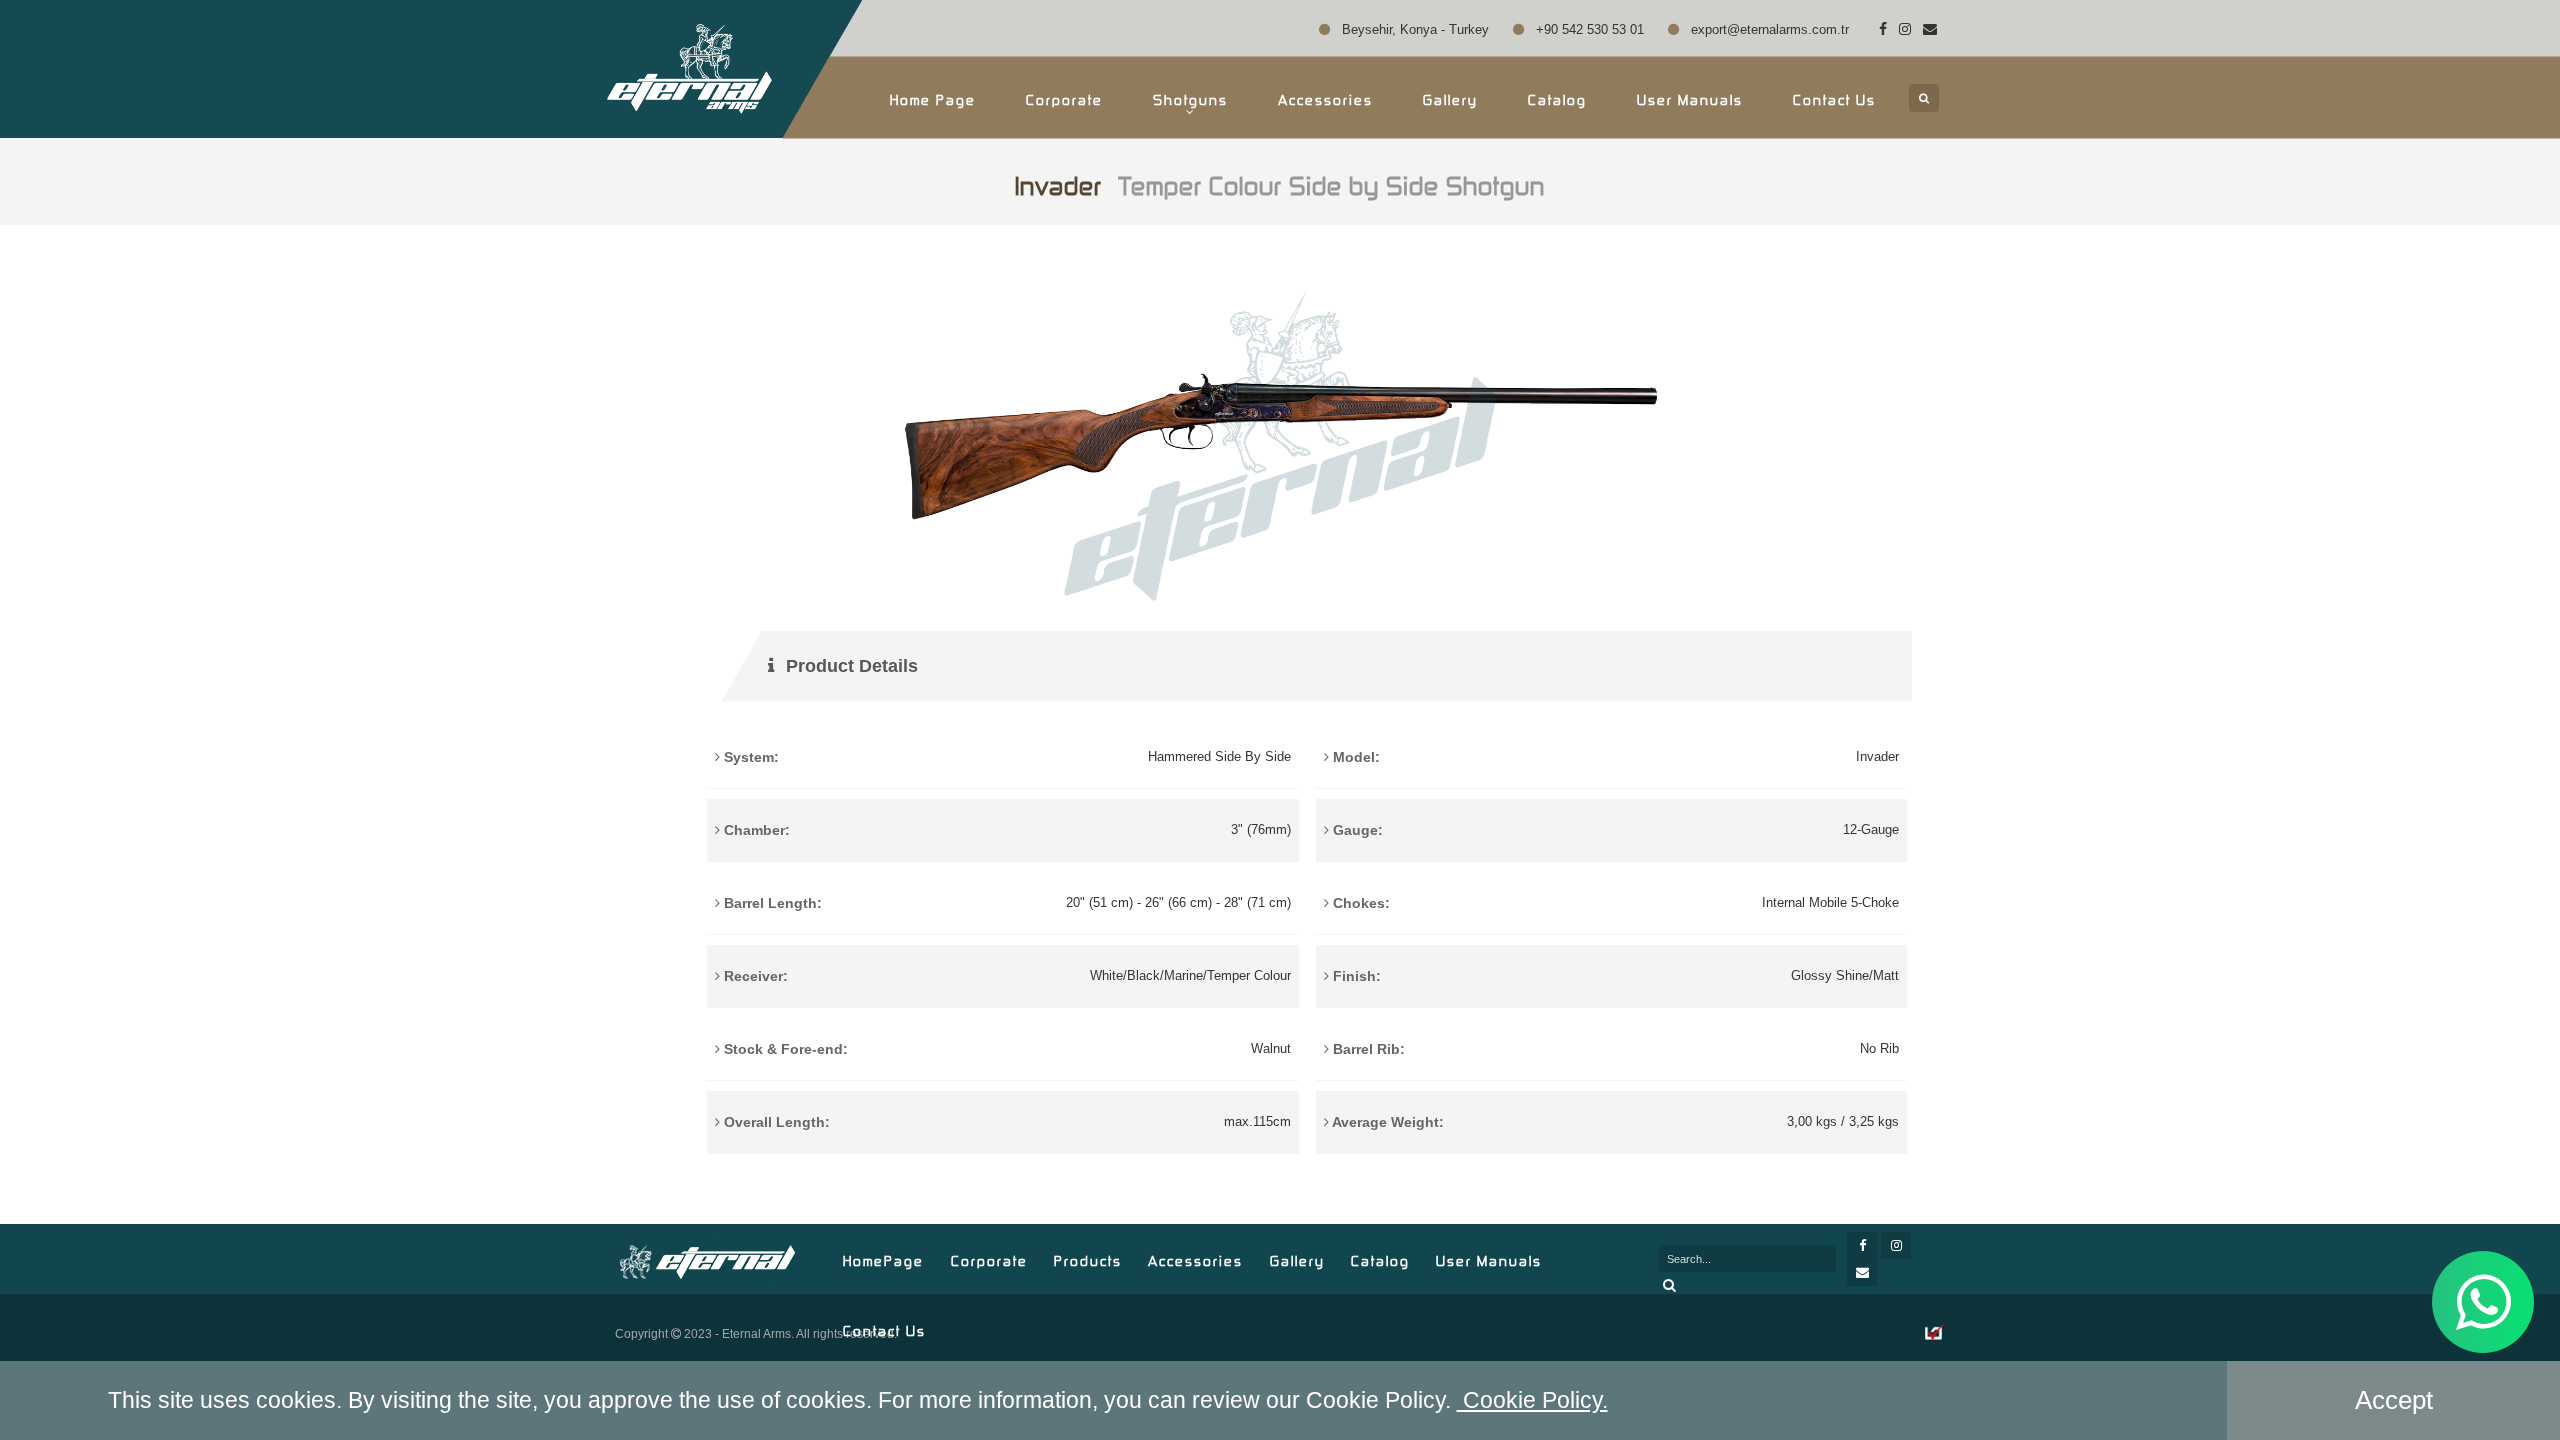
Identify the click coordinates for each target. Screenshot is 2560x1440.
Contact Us (1834, 97)
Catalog (1557, 97)
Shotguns (1190, 97)
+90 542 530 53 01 (1588, 29)
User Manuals (1690, 97)
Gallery (1450, 97)
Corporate (1064, 97)
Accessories (1195, 1258)
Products (1088, 1258)
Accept (2394, 1400)
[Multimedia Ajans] (1935, 1333)
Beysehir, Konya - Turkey (1413, 29)
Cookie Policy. (1532, 1400)
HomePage (883, 1258)
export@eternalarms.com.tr (1768, 29)
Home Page (933, 97)
